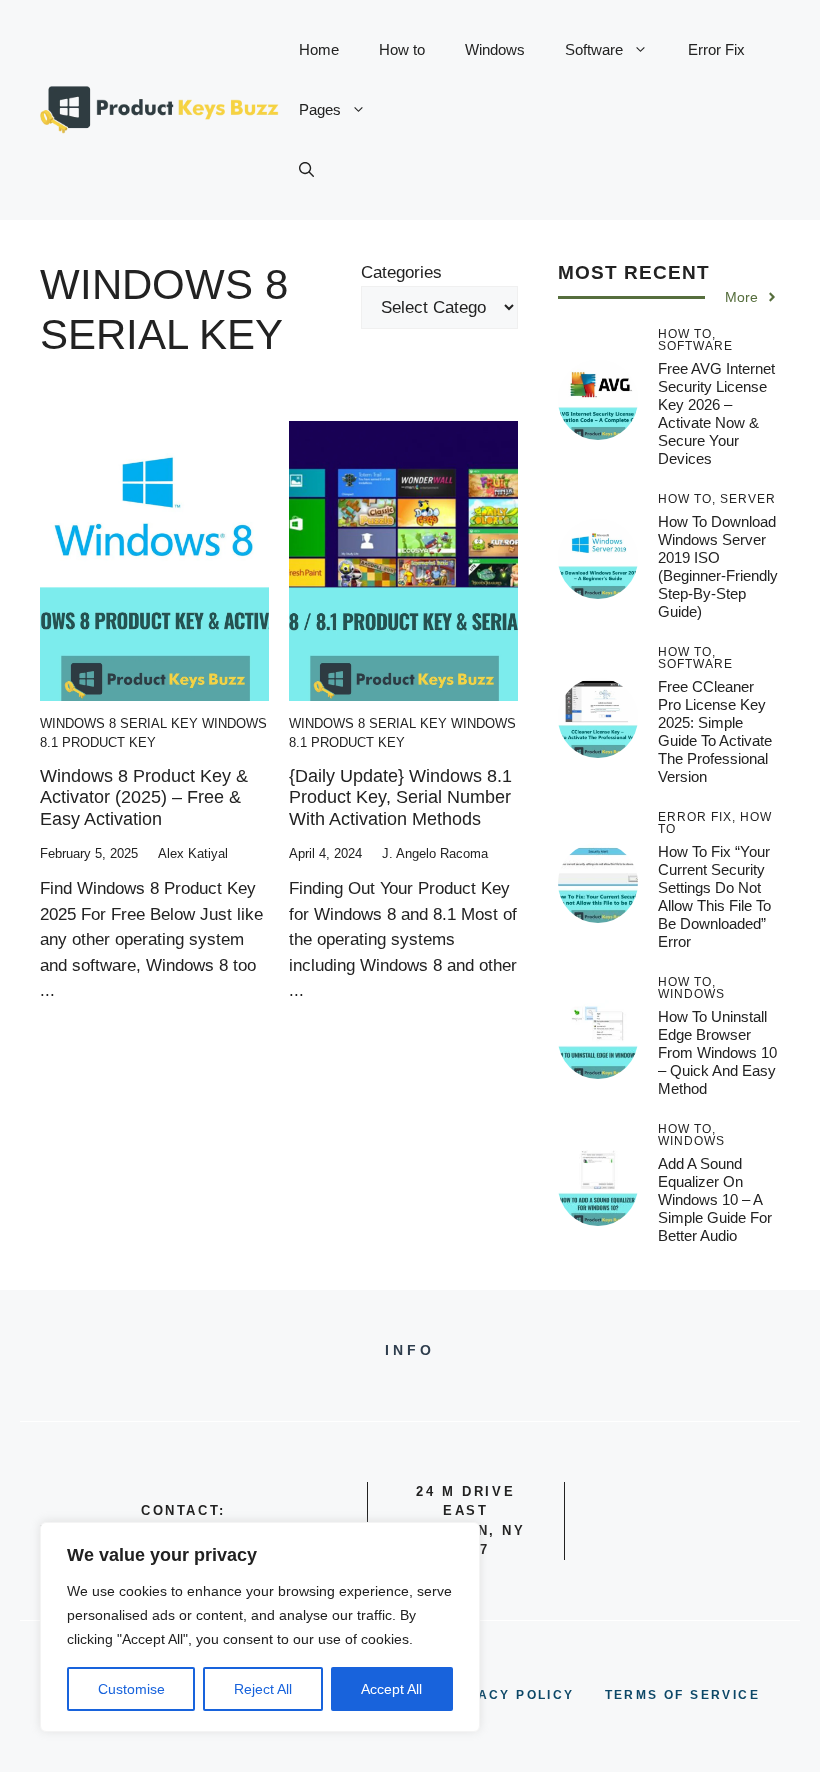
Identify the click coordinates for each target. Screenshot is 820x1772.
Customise (131, 1689)
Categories (401, 272)
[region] (260, 1627)
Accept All (391, 1689)
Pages (320, 109)
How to (402, 49)
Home (319, 49)
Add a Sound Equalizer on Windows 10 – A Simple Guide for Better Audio (715, 1199)
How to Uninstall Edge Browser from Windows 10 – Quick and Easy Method (717, 1052)
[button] (306, 170)
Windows (495, 49)
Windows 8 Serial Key (119, 723)
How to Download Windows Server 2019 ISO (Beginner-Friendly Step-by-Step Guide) (718, 566)
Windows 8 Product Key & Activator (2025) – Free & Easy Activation (144, 797)
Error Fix (716, 49)
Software (594, 49)
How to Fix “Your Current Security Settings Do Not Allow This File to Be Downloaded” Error (714, 896)
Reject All (263, 1689)
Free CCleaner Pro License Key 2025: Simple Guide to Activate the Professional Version (715, 731)
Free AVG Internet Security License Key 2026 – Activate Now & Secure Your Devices (716, 413)
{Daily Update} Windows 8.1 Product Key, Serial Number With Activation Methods (400, 797)
